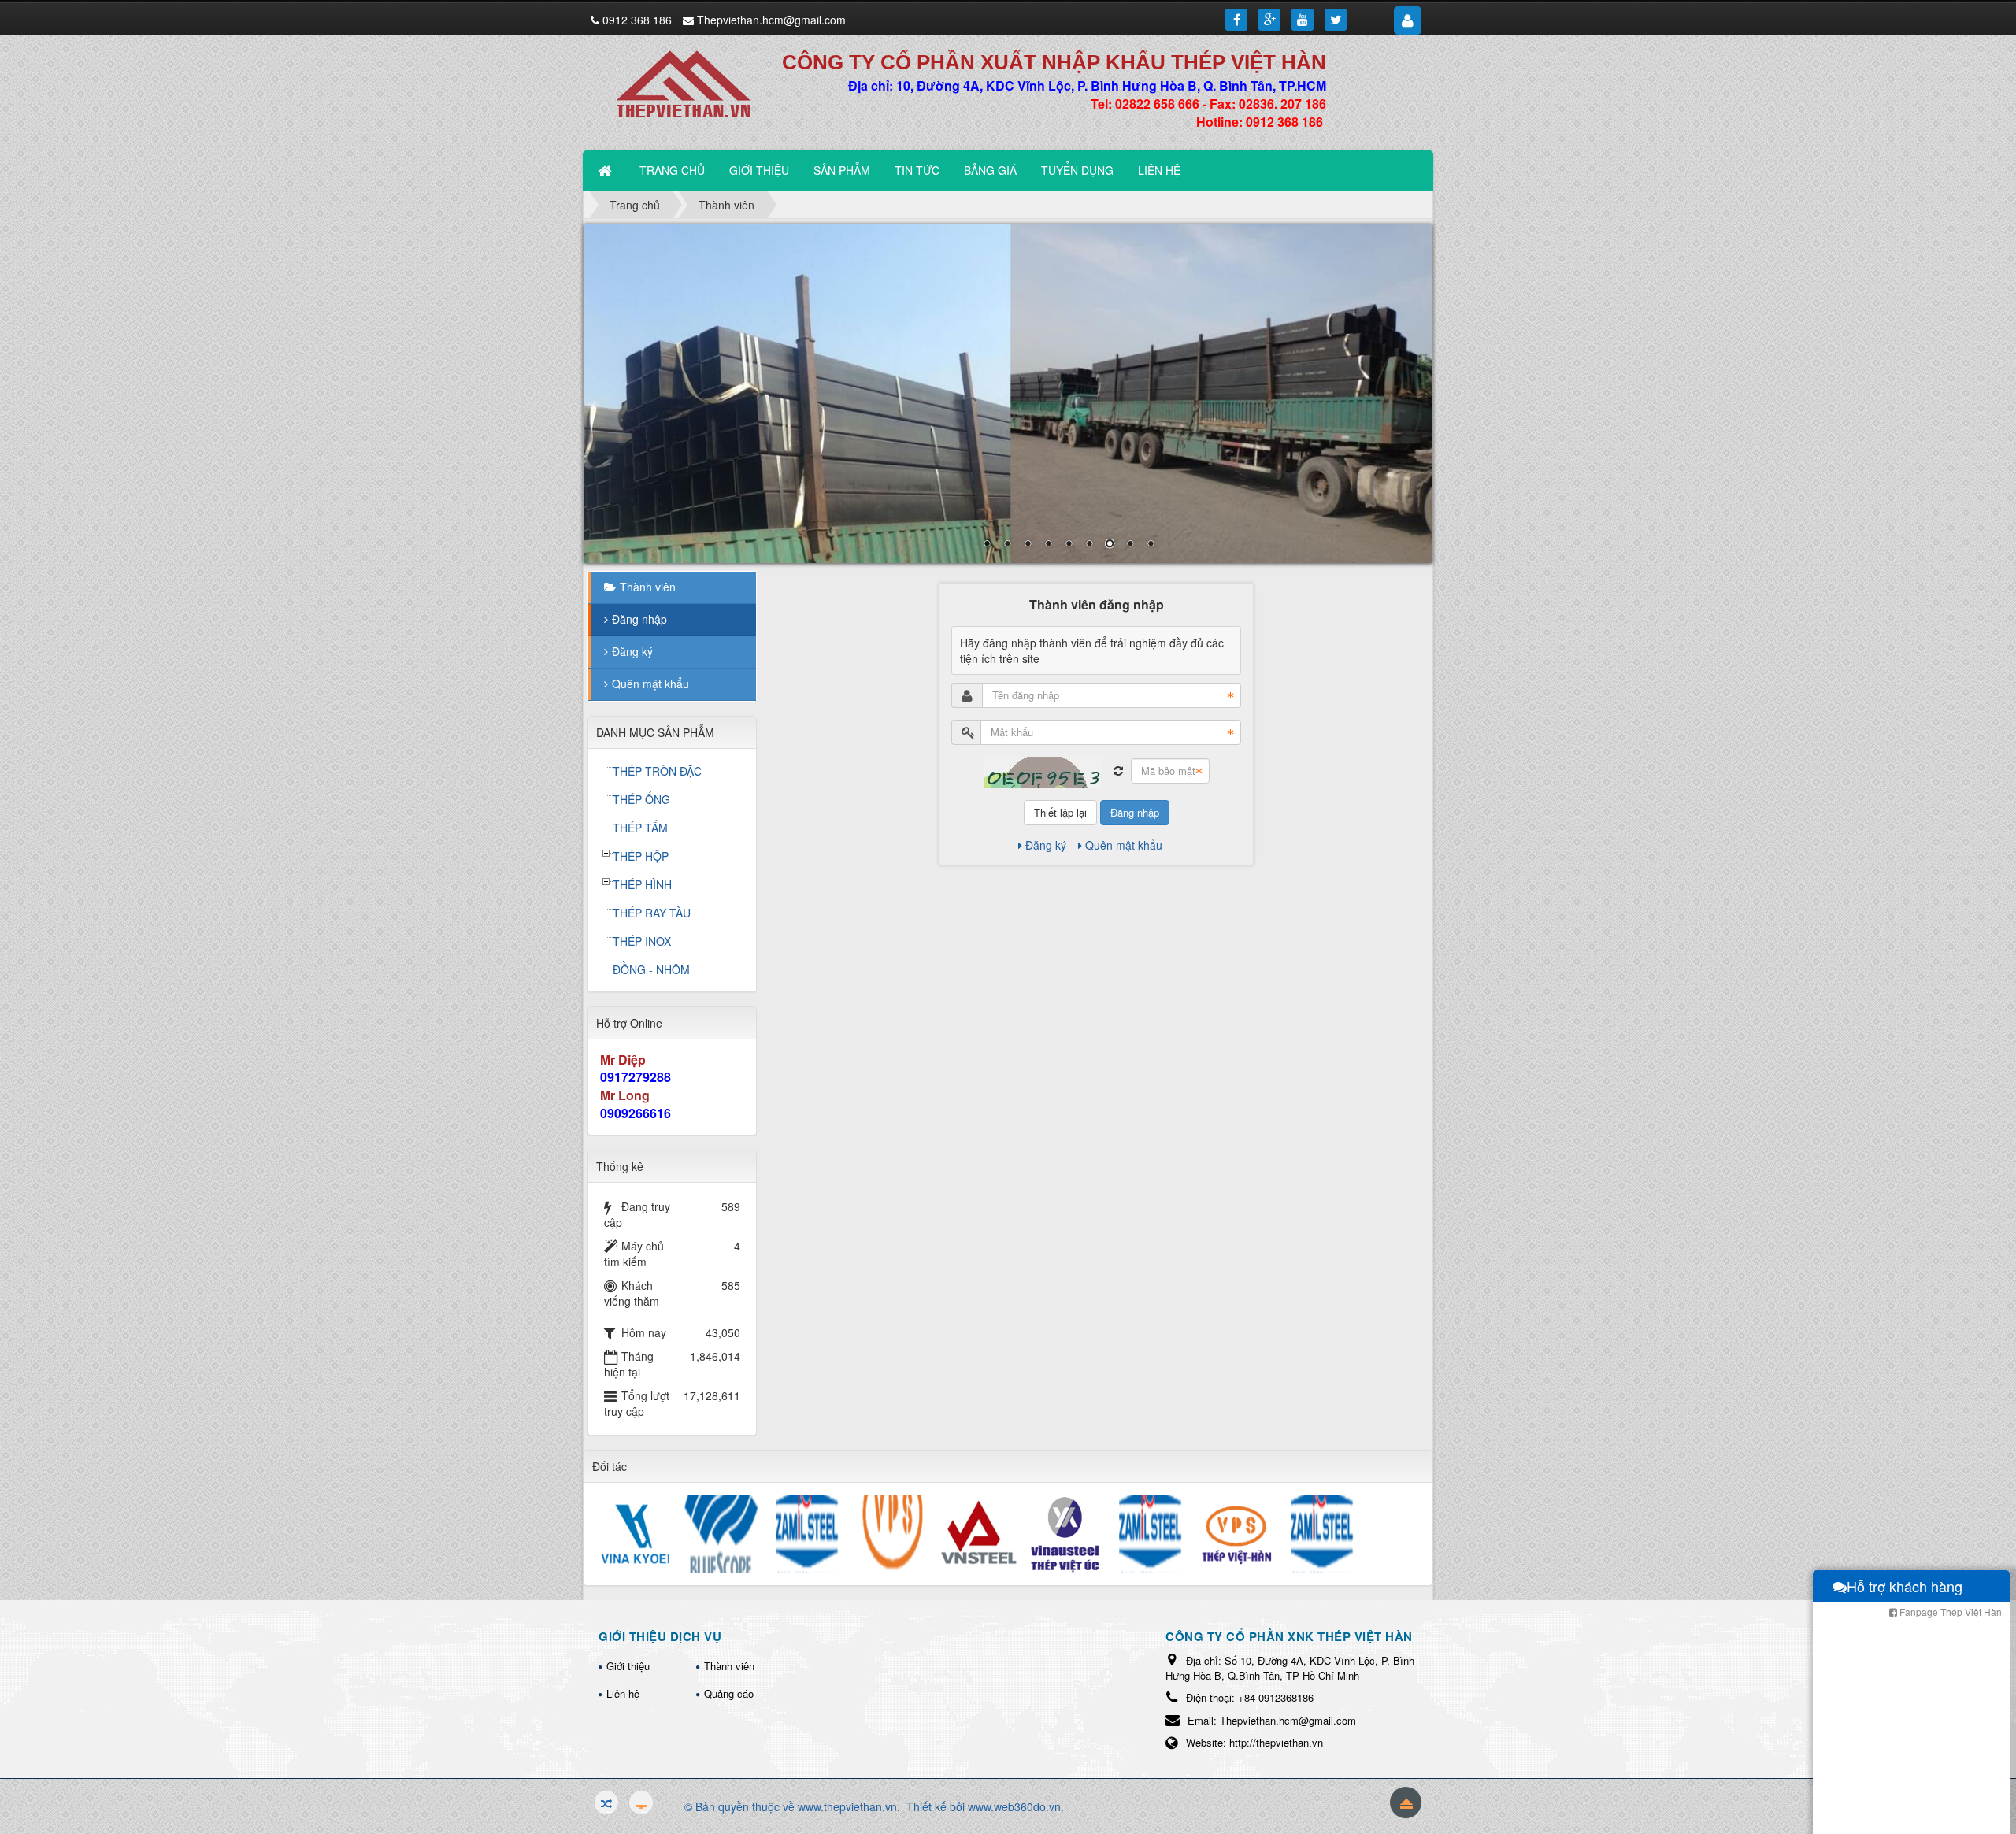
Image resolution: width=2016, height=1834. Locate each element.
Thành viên (648, 587)
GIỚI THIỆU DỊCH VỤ (660, 1636)
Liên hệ (623, 1693)
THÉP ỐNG (641, 799)
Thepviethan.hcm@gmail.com (771, 20)
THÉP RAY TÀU (652, 913)
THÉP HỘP (641, 856)
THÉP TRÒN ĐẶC (657, 771)
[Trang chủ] (606, 170)
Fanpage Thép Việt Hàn (1949, 1612)
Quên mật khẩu (1124, 845)
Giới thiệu (628, 1666)
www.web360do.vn (1014, 1806)
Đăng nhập (1135, 812)
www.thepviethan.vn (847, 1806)
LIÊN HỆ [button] (1159, 170)
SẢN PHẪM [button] (842, 170)
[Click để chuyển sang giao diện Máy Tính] (641, 1803)
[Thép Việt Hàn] (692, 83)
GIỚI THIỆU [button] (759, 170)
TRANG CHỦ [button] (672, 170)
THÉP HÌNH (642, 884)
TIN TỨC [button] (917, 170)
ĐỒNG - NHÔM (651, 969)
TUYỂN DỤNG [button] (1077, 170)
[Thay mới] (1118, 771)
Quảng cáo (729, 1693)
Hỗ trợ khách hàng (1905, 1586)
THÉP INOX (642, 941)
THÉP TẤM (640, 828)
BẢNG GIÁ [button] (990, 170)
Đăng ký (1046, 845)
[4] (1008, 393)
